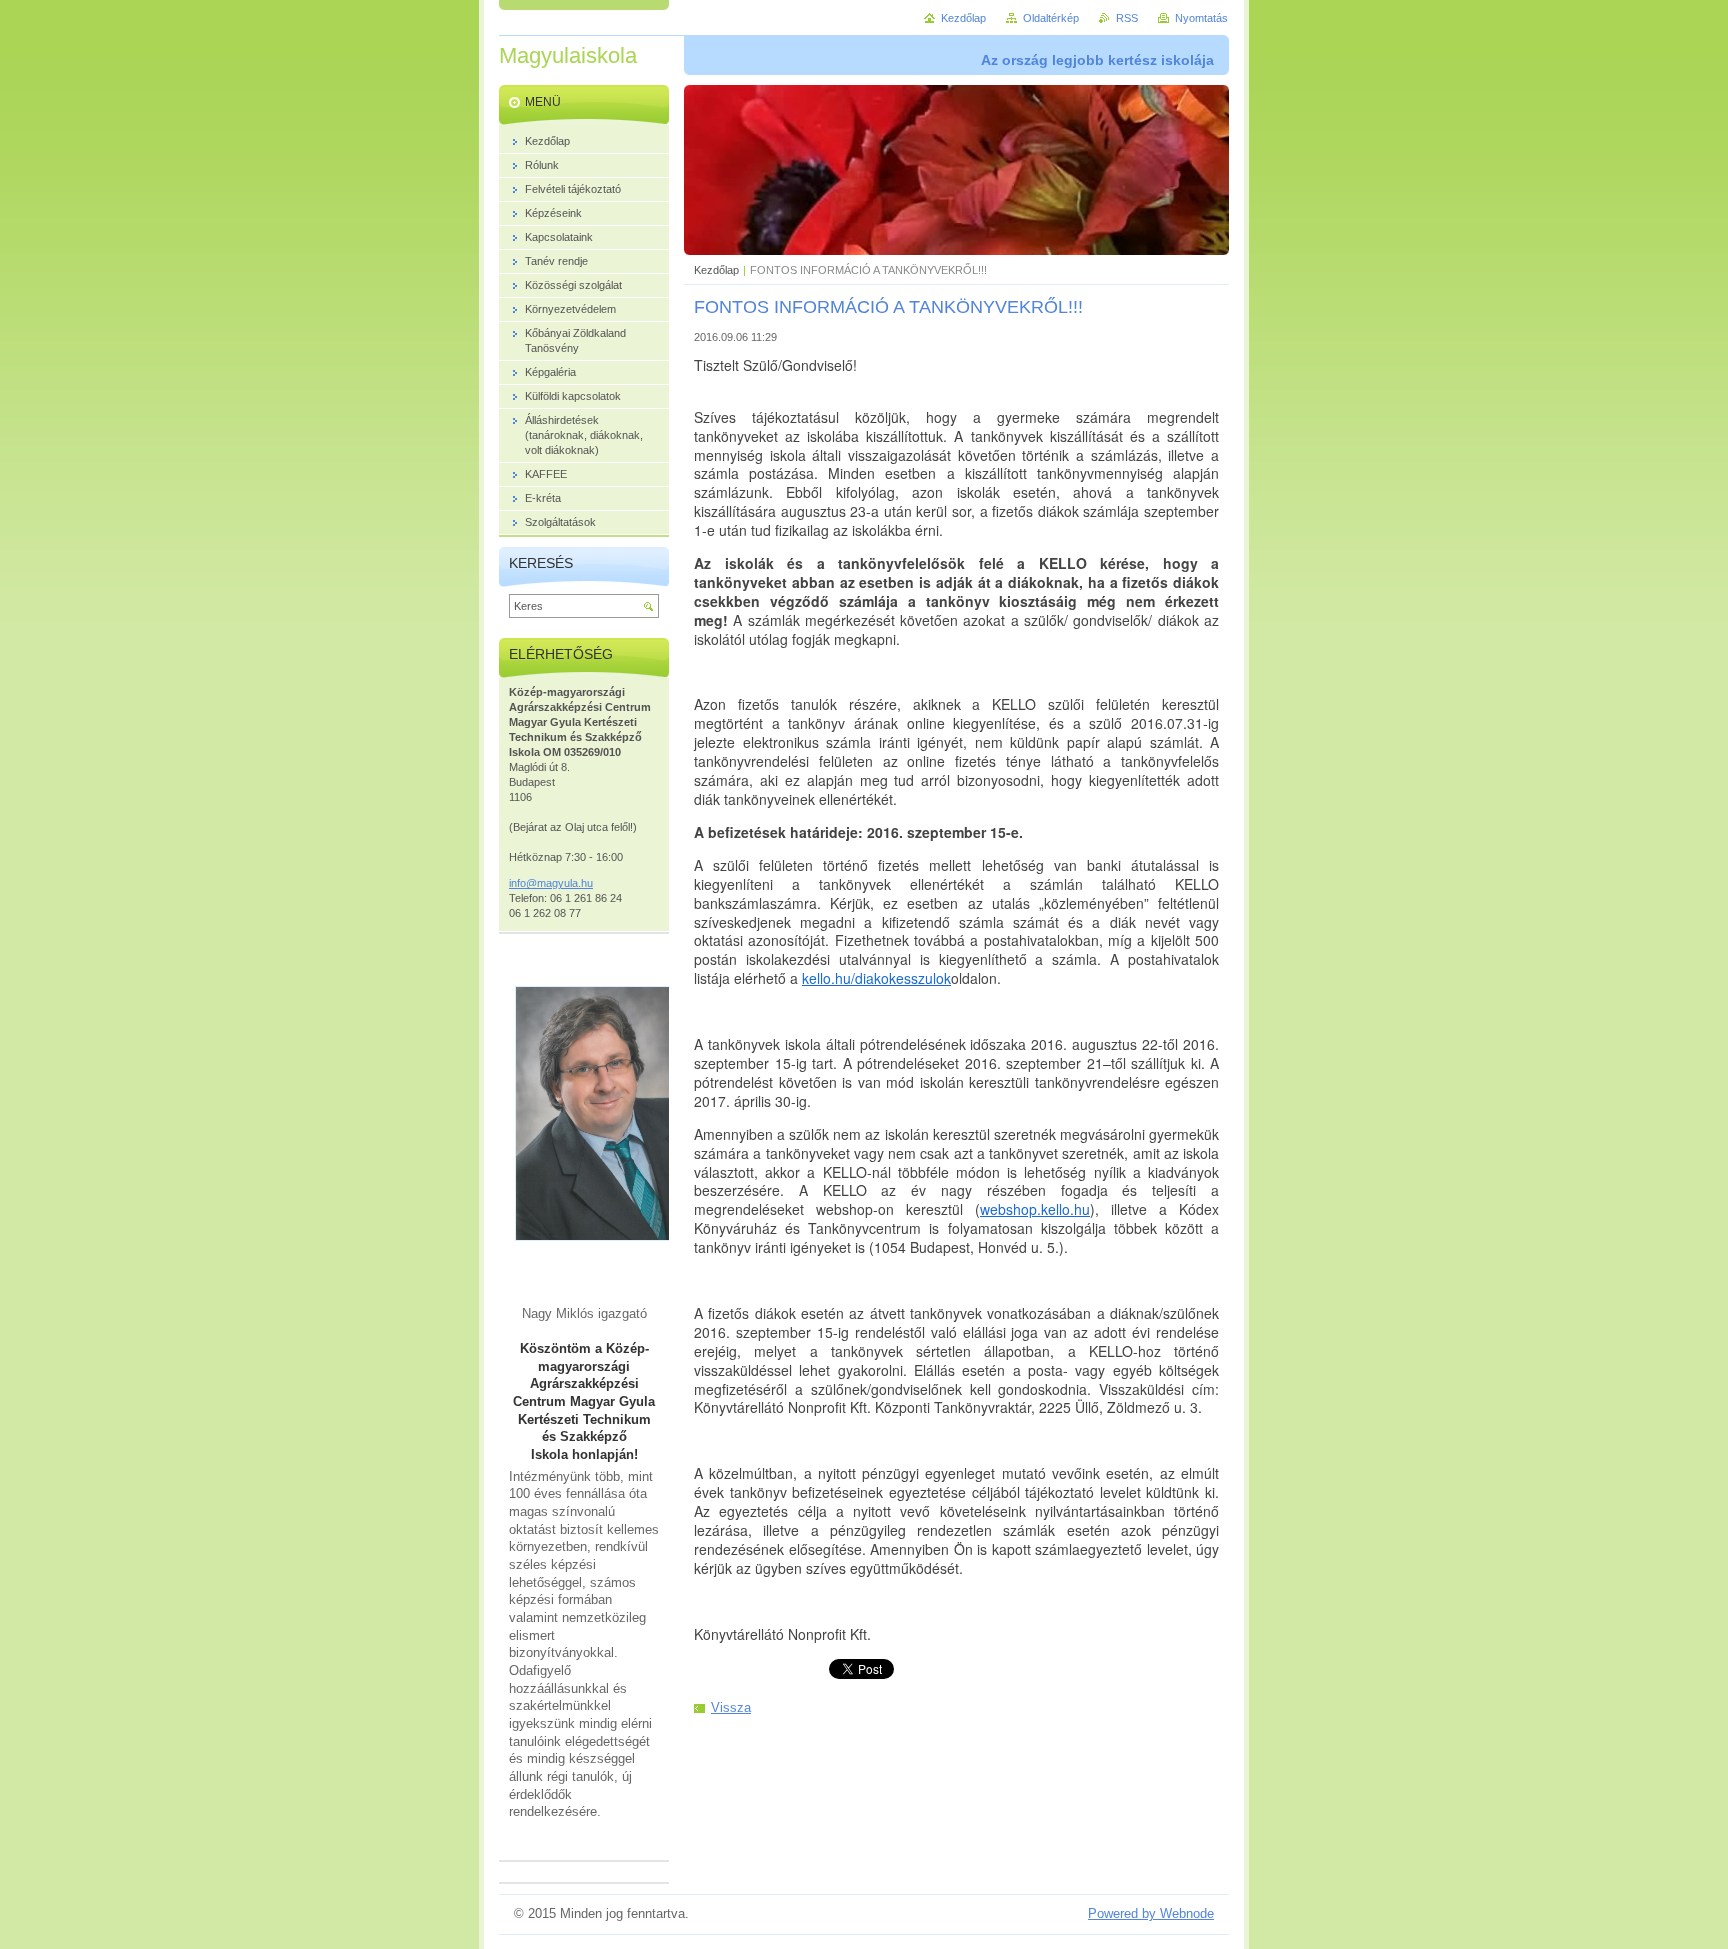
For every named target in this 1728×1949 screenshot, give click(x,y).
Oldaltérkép (1051, 18)
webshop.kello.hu (1035, 1209)
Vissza (731, 1707)
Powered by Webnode (1151, 1913)
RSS (1127, 18)
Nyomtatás (1201, 18)
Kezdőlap (716, 270)
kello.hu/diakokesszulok (876, 978)
